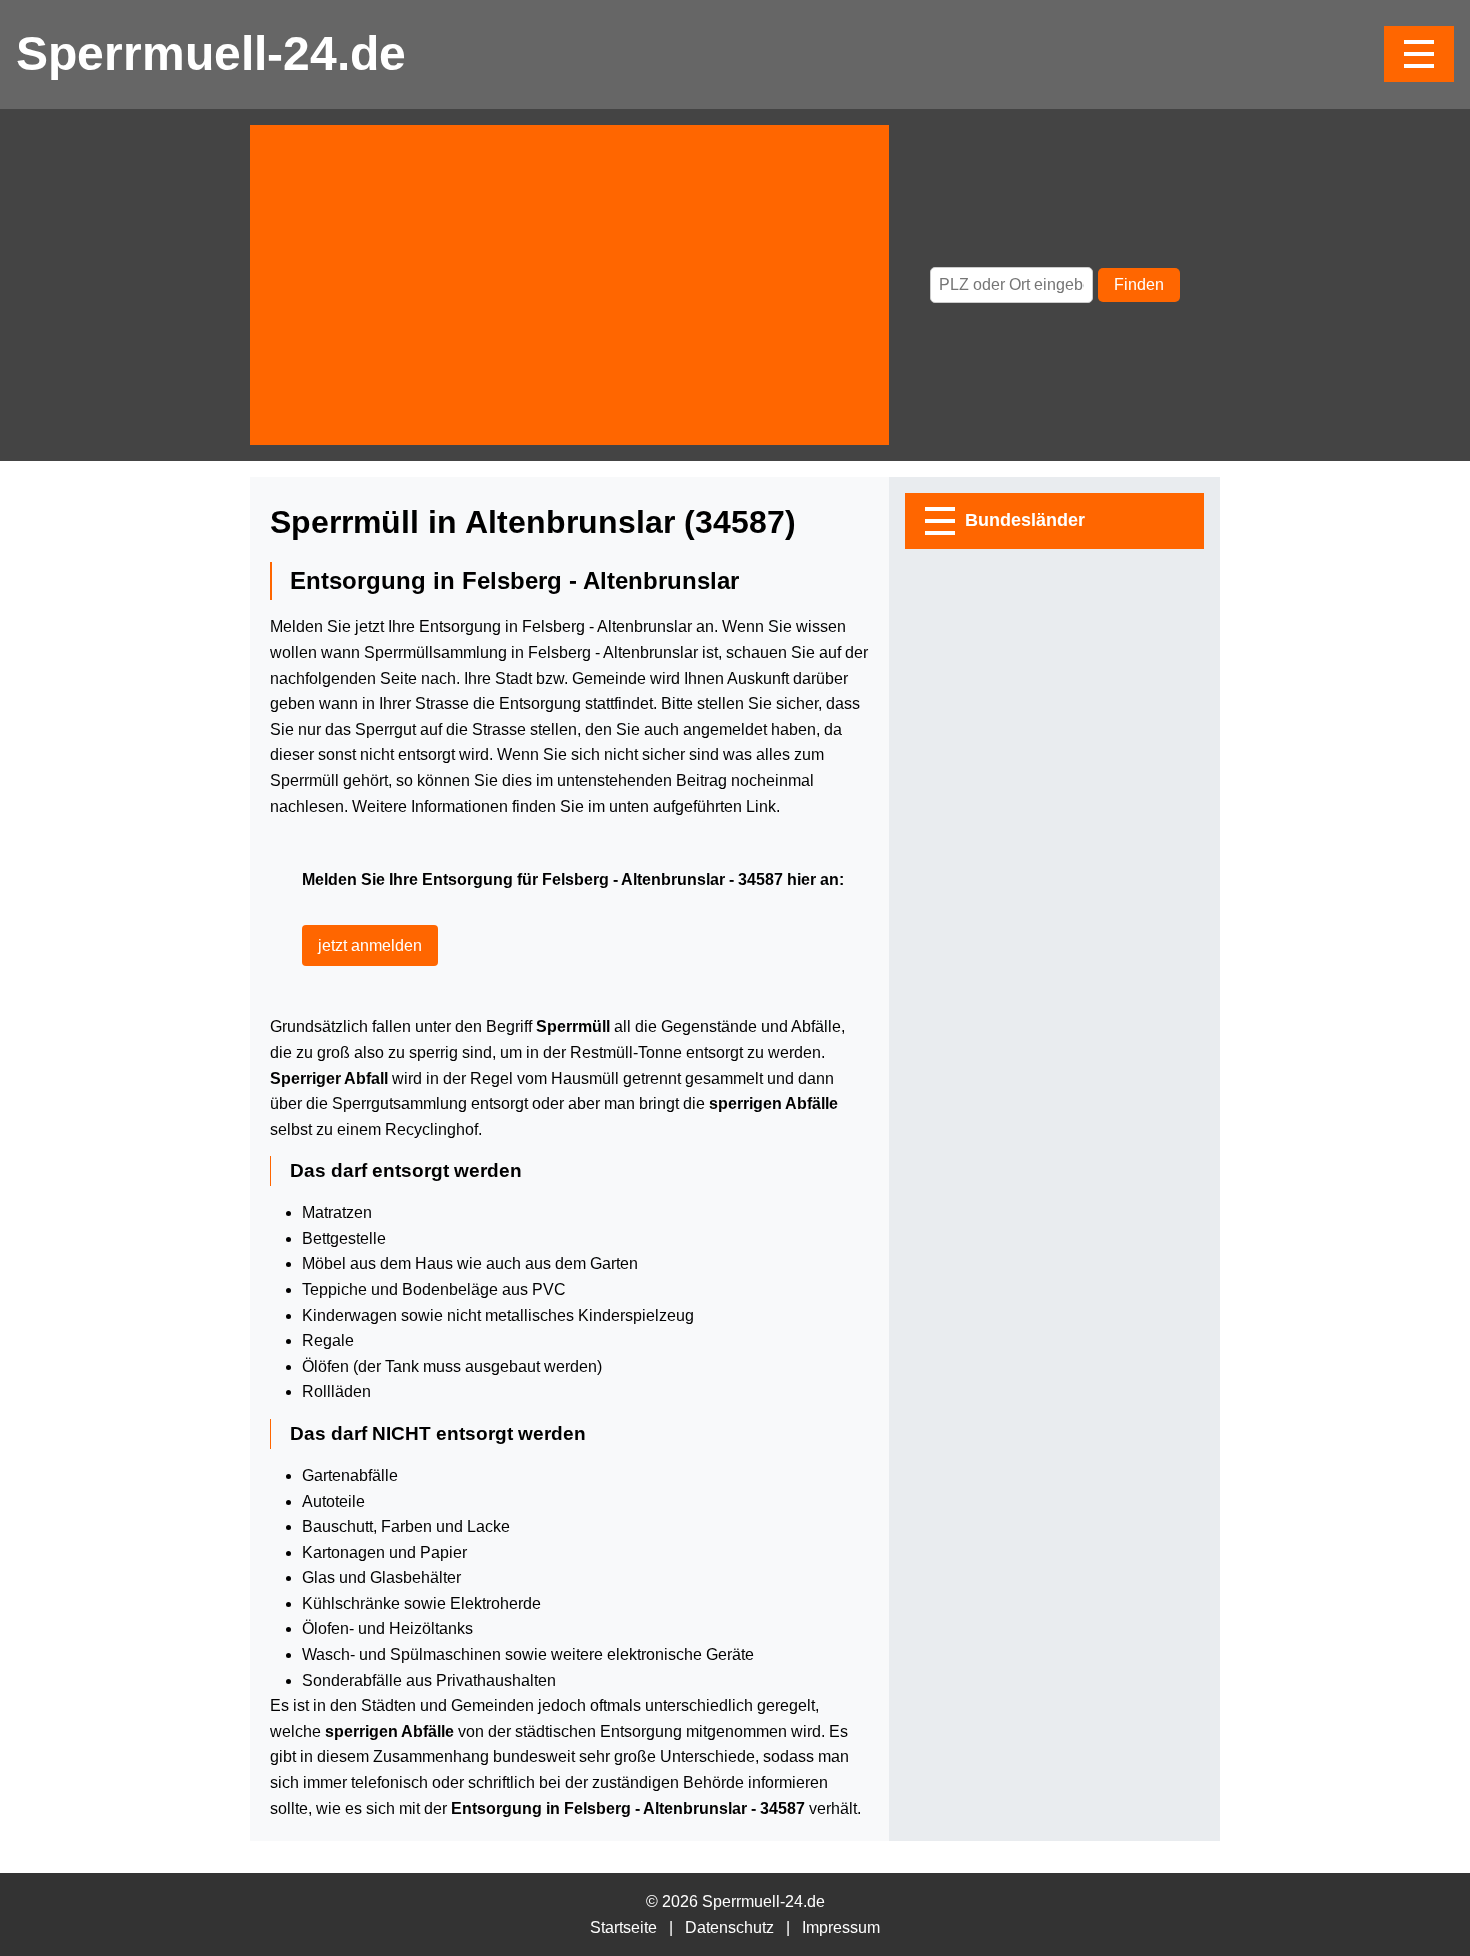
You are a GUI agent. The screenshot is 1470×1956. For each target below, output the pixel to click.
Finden (1139, 284)
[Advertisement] (569, 285)
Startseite (623, 1927)
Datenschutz (729, 1927)
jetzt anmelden (370, 945)
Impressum (841, 1927)
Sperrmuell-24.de (211, 53)
